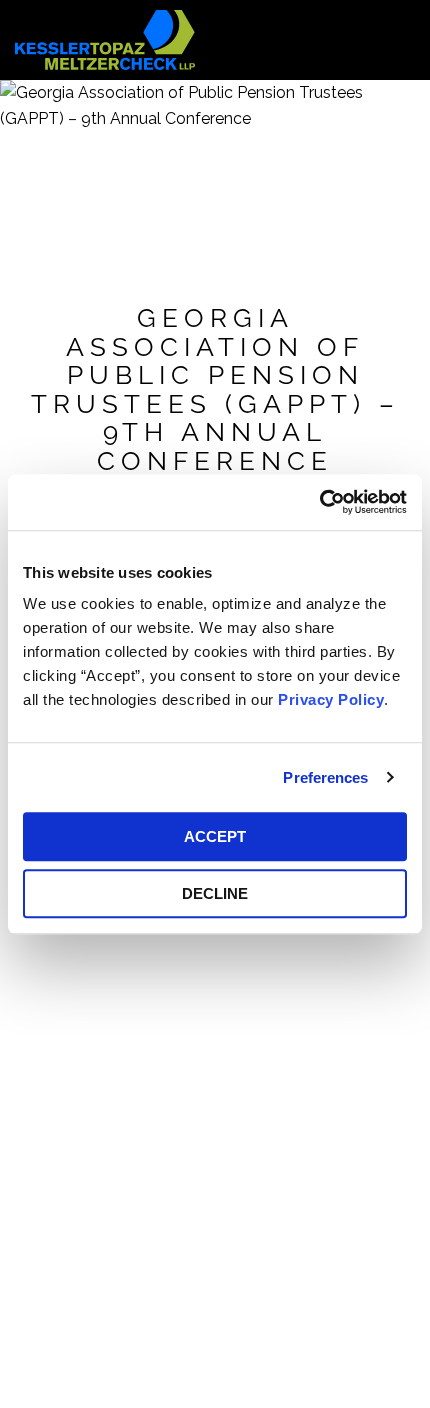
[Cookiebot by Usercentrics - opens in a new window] (319, 502)
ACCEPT (215, 836)
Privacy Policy (331, 699)
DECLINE (215, 893)
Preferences (325, 777)
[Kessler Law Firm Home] (105, 38)
